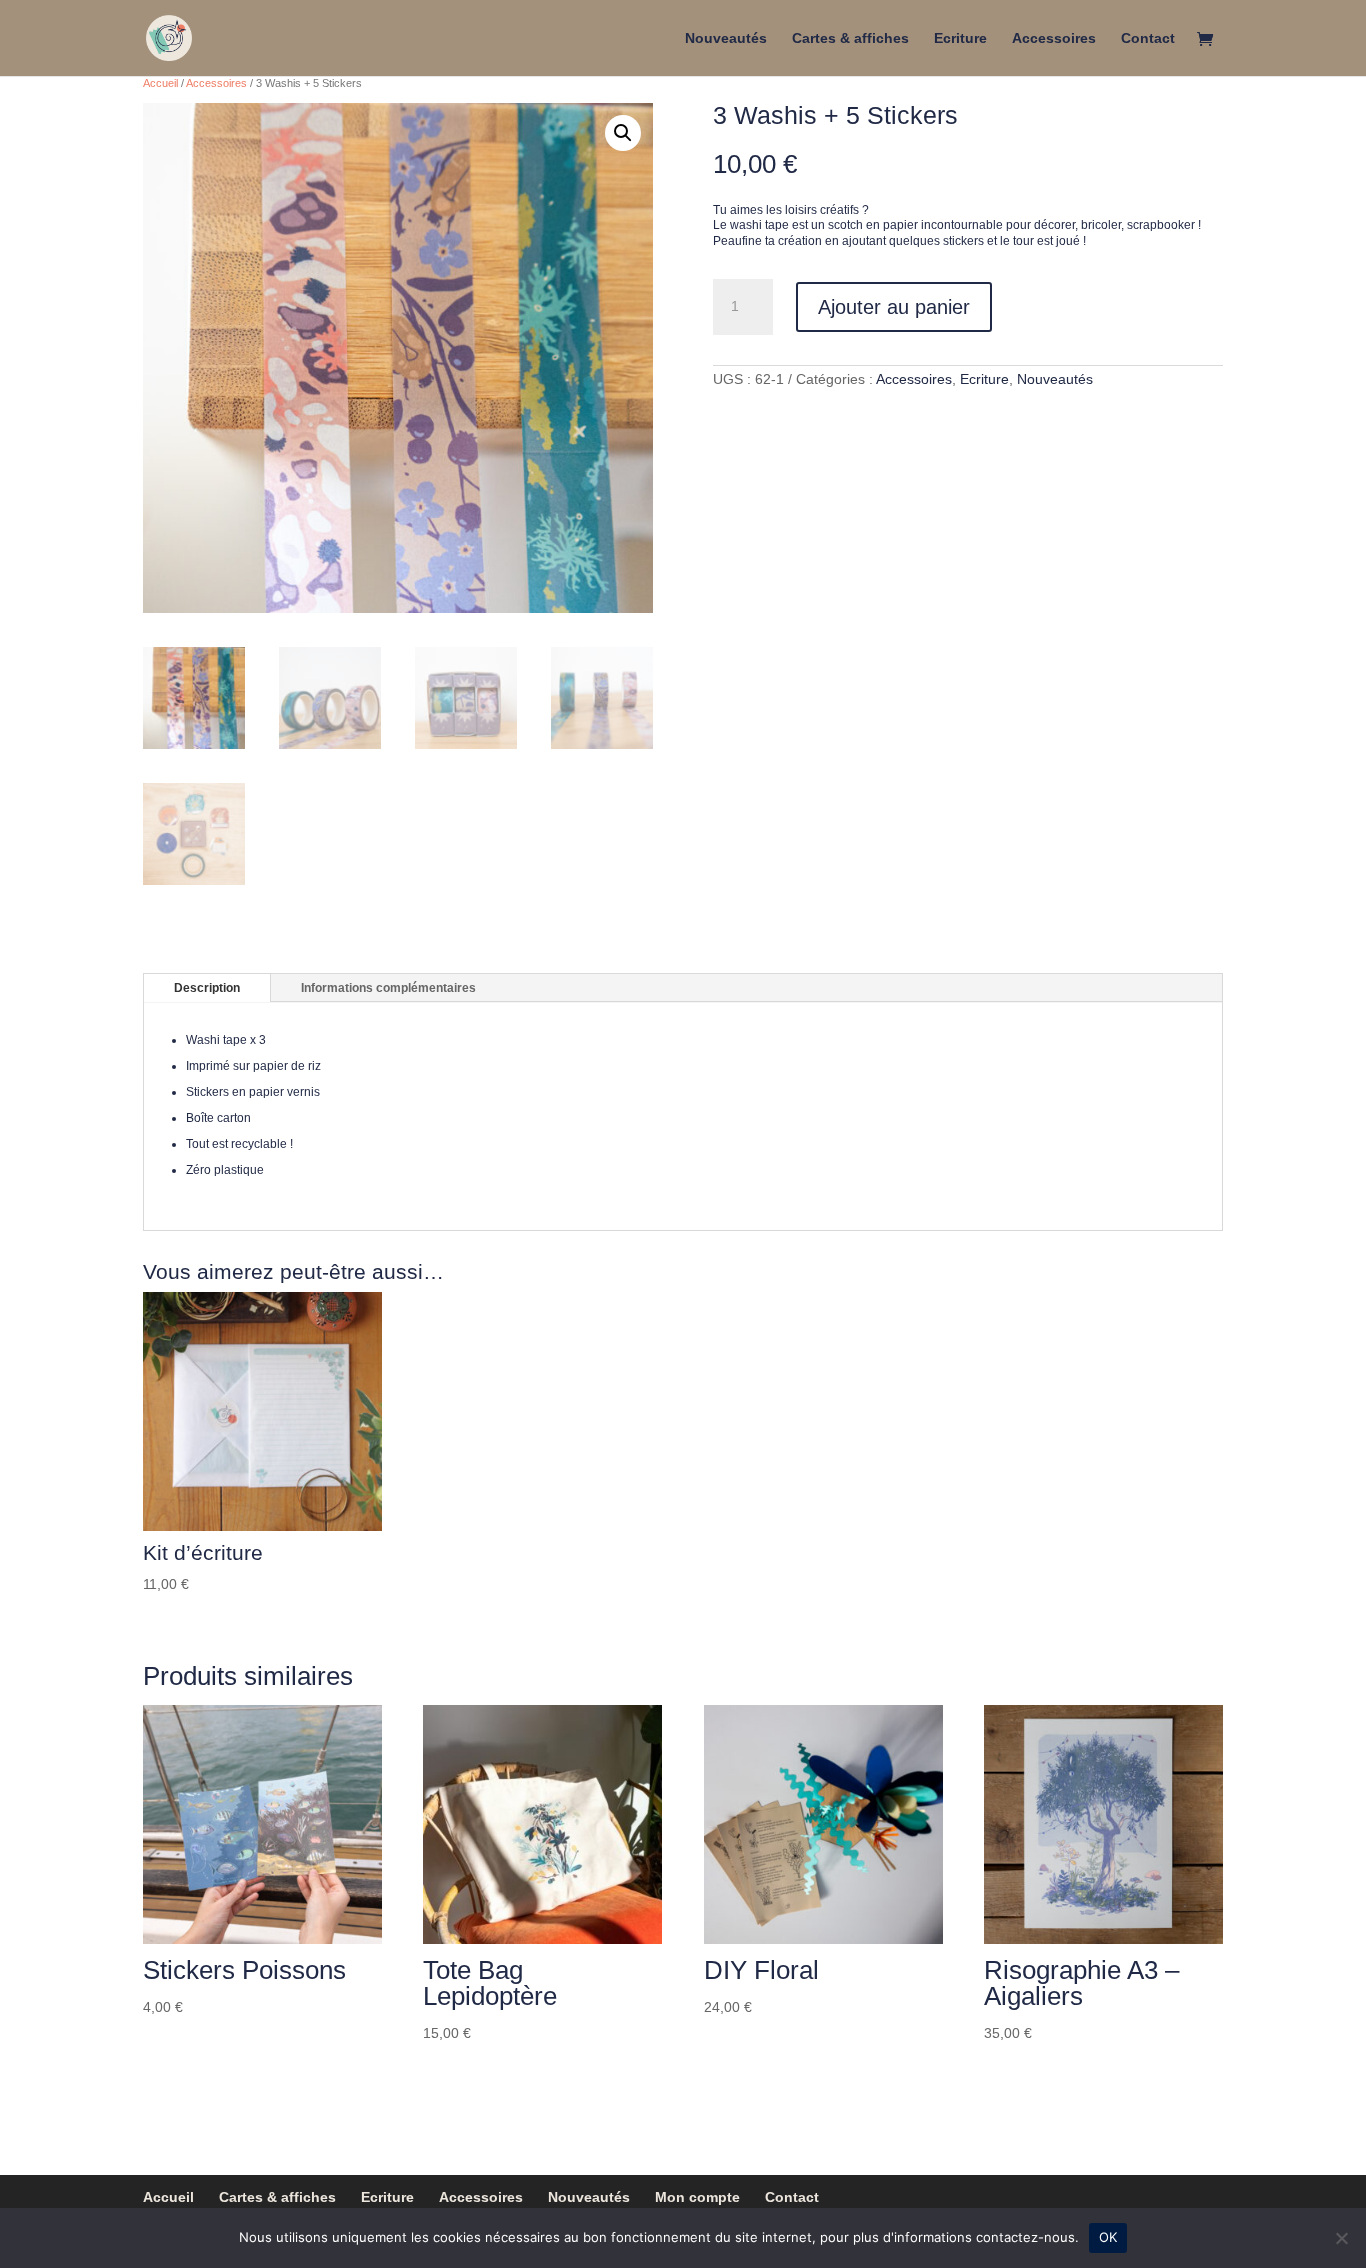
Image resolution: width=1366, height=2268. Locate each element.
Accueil (160, 83)
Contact (1148, 38)
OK (1108, 2237)
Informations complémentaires (388, 988)
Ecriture (960, 38)
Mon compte (697, 2197)
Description (207, 988)
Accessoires (1054, 38)
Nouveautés (726, 38)
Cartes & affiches (850, 38)
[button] (623, 133)
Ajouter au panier (894, 307)
